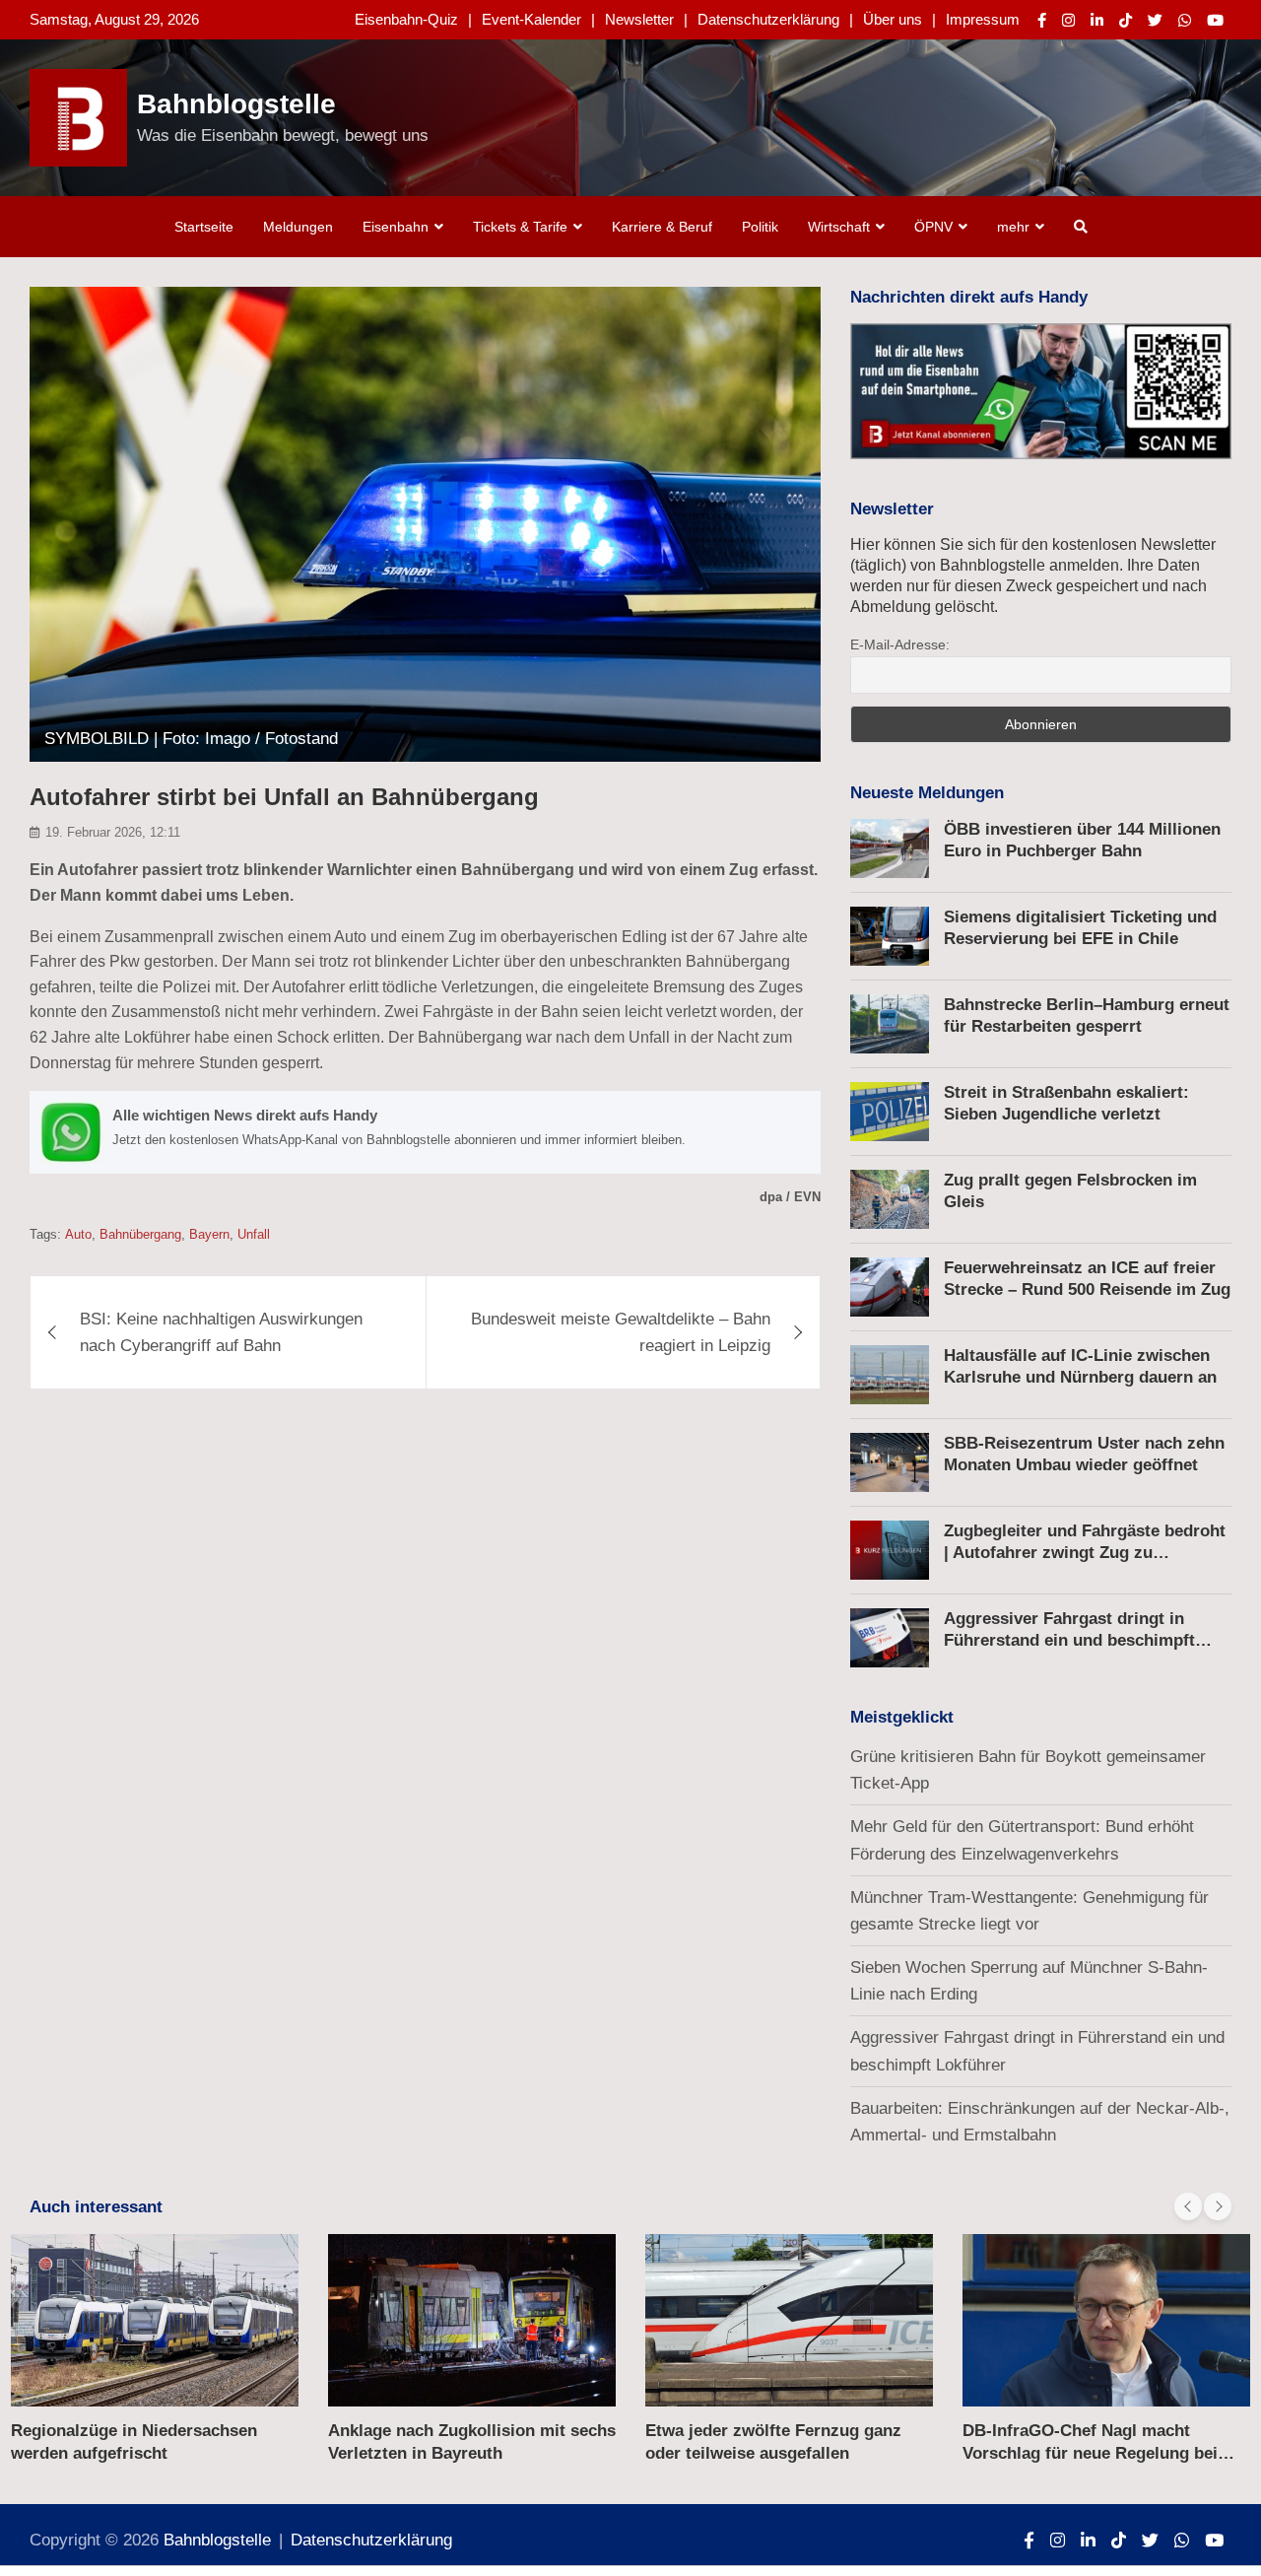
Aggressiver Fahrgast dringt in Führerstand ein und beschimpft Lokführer (1069, 1640)
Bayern (209, 1234)
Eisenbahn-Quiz (406, 19)
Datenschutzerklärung (768, 19)
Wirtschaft (839, 227)
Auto (78, 1234)
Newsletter (639, 19)
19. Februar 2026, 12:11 (113, 832)
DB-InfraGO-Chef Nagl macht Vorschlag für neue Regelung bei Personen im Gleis (1090, 2452)
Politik (760, 227)
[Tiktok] (1126, 20)
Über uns (893, 19)
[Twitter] (1155, 20)
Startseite (204, 227)
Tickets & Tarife (520, 227)
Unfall (254, 1234)
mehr (1013, 227)
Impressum (983, 19)
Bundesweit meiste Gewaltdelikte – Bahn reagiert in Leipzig (621, 1332)
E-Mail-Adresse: (900, 644)
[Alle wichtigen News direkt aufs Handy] (425, 1132)
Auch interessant (96, 2207)
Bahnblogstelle (236, 104)
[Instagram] (1068, 20)
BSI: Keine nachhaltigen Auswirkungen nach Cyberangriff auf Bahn (221, 1332)
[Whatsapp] (1185, 20)
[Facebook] (1042, 20)
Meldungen (298, 227)
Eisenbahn (396, 227)
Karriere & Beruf (662, 227)
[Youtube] (1215, 20)
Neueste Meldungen (927, 793)
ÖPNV (933, 227)
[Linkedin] (1097, 20)
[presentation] (1188, 2206)
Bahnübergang (140, 1234)
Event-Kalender (531, 19)
